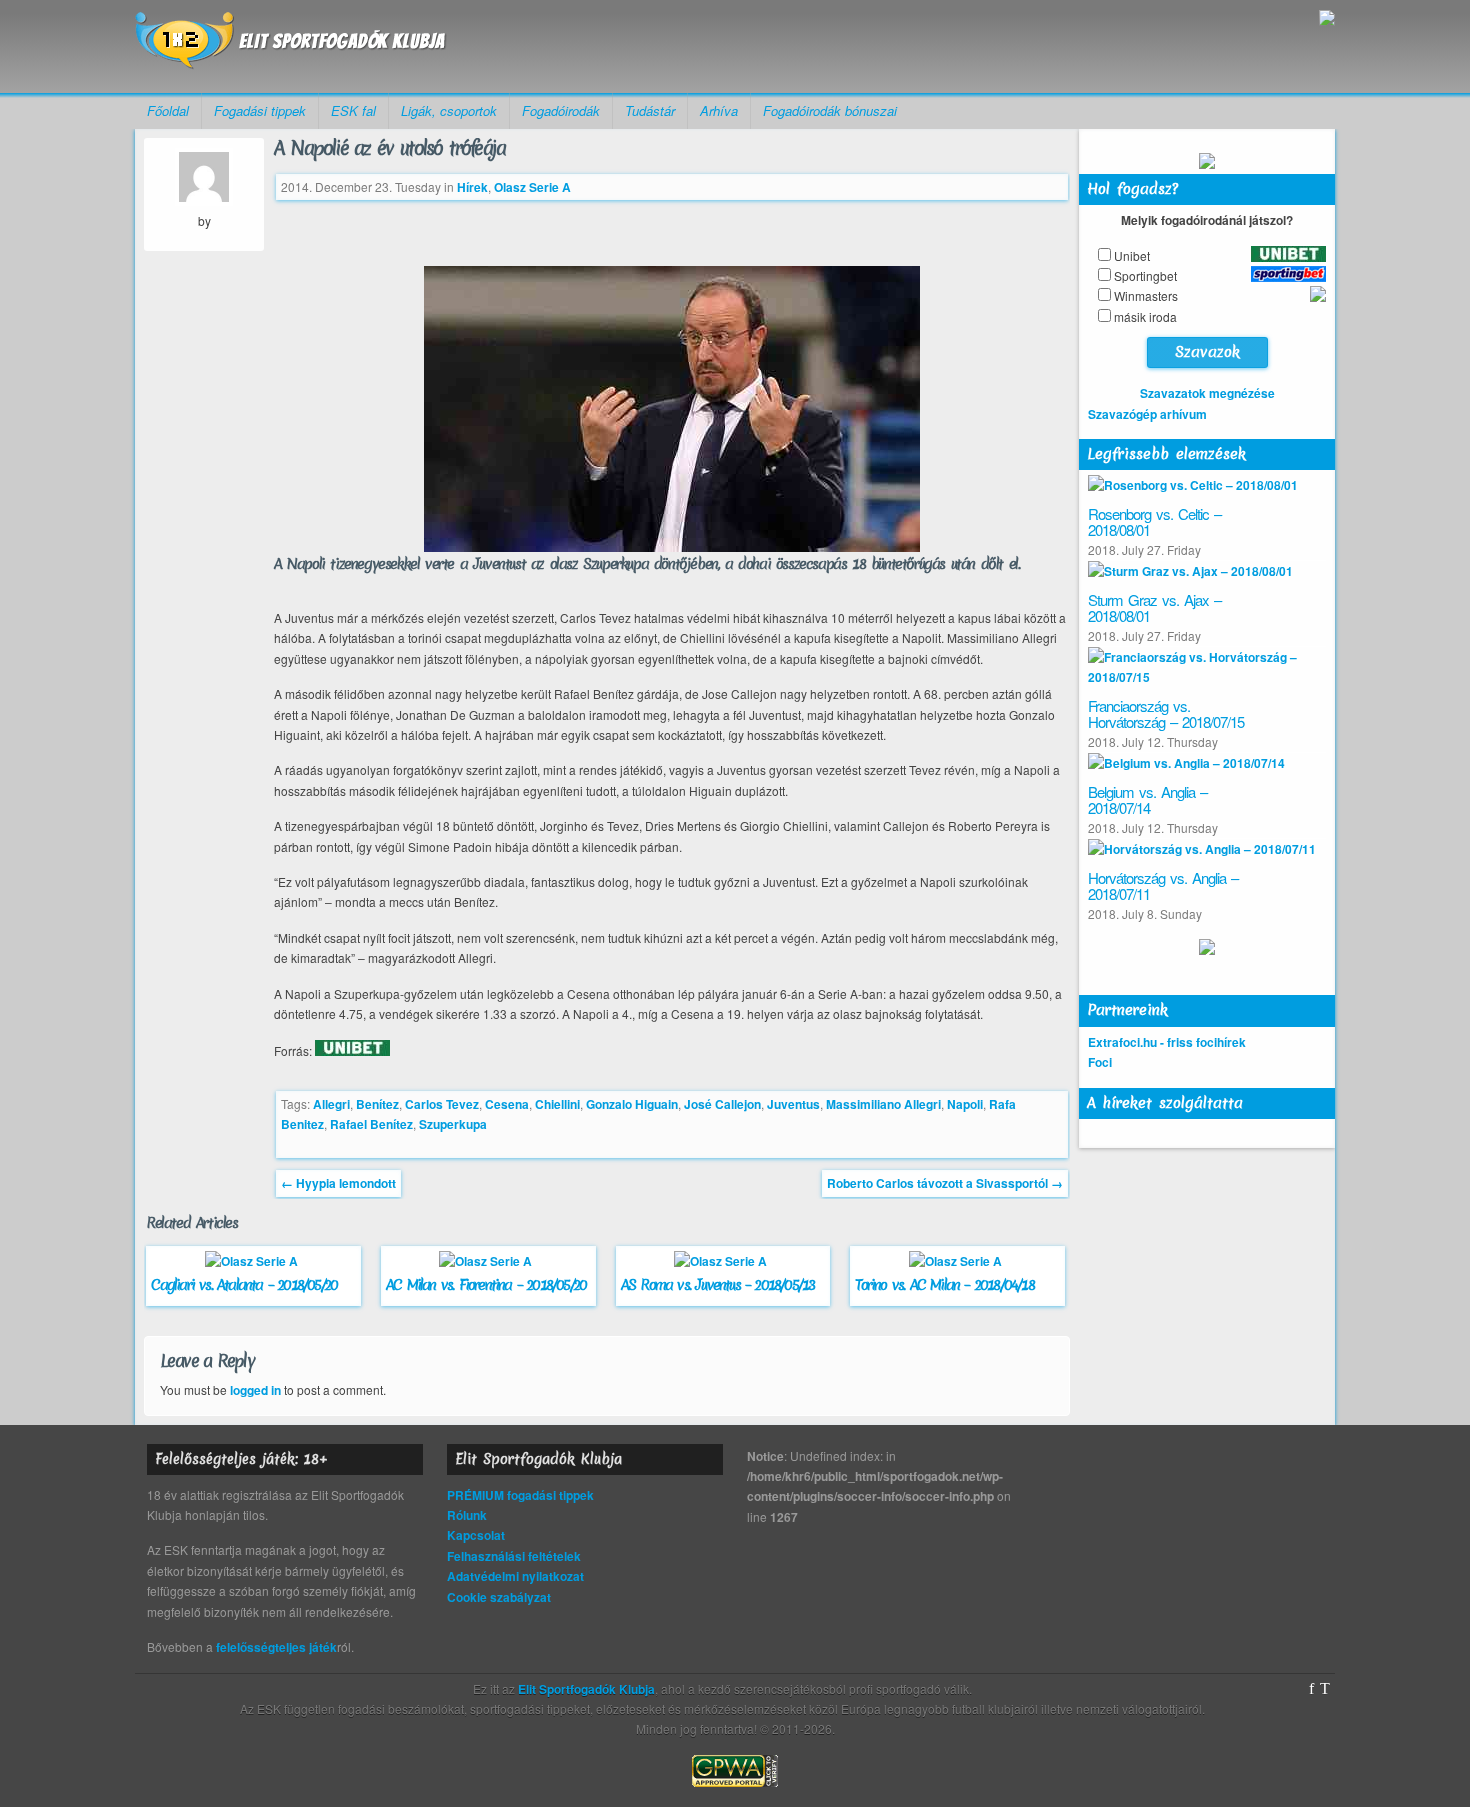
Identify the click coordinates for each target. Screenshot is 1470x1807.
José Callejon (722, 1104)
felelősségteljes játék (276, 1647)
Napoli (965, 1104)
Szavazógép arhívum (1147, 414)
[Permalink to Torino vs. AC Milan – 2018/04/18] (958, 1261)
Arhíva (719, 110)
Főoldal (168, 110)
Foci (1100, 1062)
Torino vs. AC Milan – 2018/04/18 (944, 1285)
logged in (255, 1390)
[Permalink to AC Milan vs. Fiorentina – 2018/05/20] (488, 1261)
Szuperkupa (453, 1124)
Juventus (793, 1104)
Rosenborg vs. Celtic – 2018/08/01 (1154, 522)
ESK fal (353, 110)
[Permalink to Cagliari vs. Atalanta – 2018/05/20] (254, 1261)
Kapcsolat (476, 1535)
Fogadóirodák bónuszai (830, 110)
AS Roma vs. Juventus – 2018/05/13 (718, 1285)
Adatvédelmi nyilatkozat (515, 1576)
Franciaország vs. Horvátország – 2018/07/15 (1166, 714)
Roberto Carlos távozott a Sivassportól (945, 1183)
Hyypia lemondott (338, 1183)
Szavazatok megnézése (1207, 393)
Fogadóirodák (561, 110)
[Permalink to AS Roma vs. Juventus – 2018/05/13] (723, 1261)
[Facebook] (1311, 1689)
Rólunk (467, 1515)
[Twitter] (1325, 1689)
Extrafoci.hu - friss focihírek (1167, 1042)
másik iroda (1145, 316)
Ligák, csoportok (449, 110)
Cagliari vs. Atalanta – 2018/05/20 (244, 1285)
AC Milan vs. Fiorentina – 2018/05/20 (486, 1285)
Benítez (377, 1104)
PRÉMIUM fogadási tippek (520, 1495)
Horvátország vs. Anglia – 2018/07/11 (1163, 886)
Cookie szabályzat (499, 1597)
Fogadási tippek (260, 110)
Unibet (1132, 255)
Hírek (472, 187)
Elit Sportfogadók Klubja (291, 46)
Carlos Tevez (442, 1104)
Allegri (331, 1104)
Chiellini (557, 1104)
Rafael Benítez (371, 1124)
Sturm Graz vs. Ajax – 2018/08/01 (1154, 608)
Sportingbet (1145, 275)
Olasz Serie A (532, 187)
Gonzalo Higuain (632, 1104)
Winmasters (1146, 295)
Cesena (507, 1104)
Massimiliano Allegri (883, 1104)
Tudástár (650, 110)
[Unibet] (352, 1051)
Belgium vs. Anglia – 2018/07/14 (1147, 800)
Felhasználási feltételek (514, 1556)
